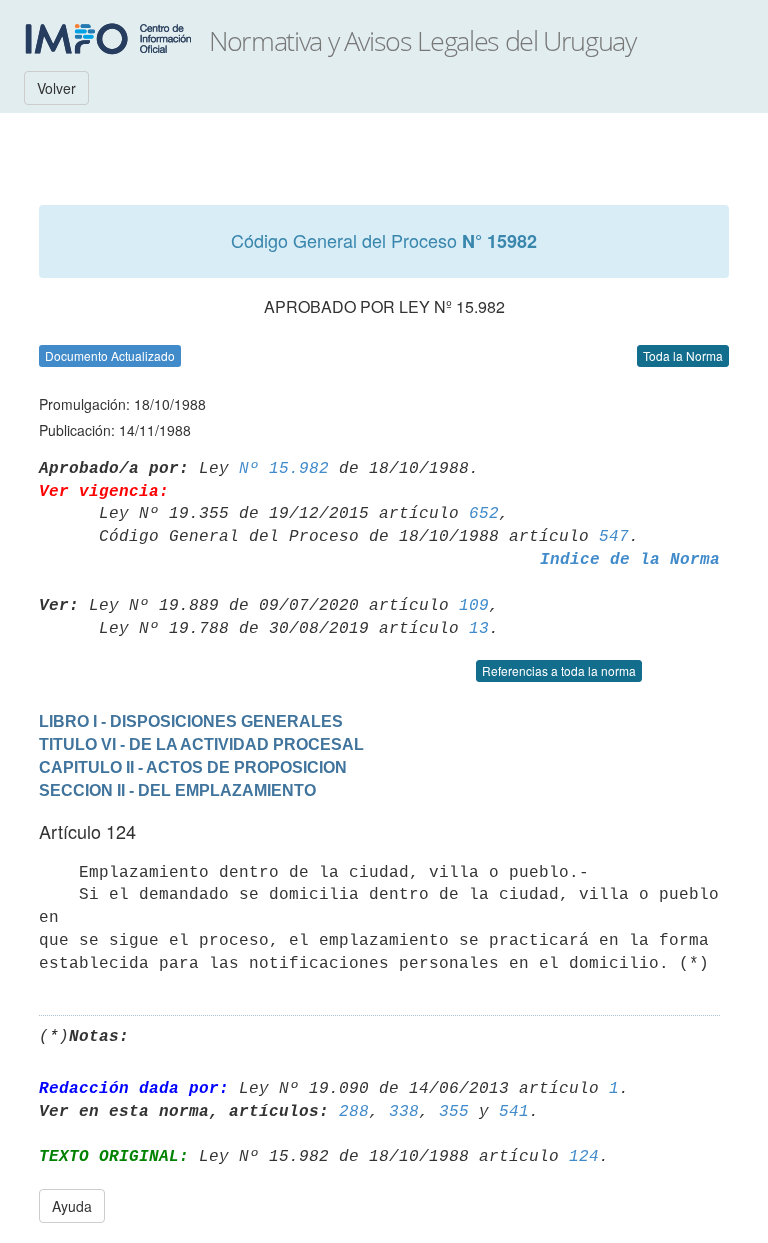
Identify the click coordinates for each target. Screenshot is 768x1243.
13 (479, 629)
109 (474, 606)
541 (514, 1112)
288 (354, 1112)
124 (584, 1157)
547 (614, 537)
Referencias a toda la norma (559, 670)
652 (484, 514)
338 (404, 1112)
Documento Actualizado (110, 355)
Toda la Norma (683, 355)
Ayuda (72, 1206)
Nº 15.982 (284, 469)
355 (454, 1112)
